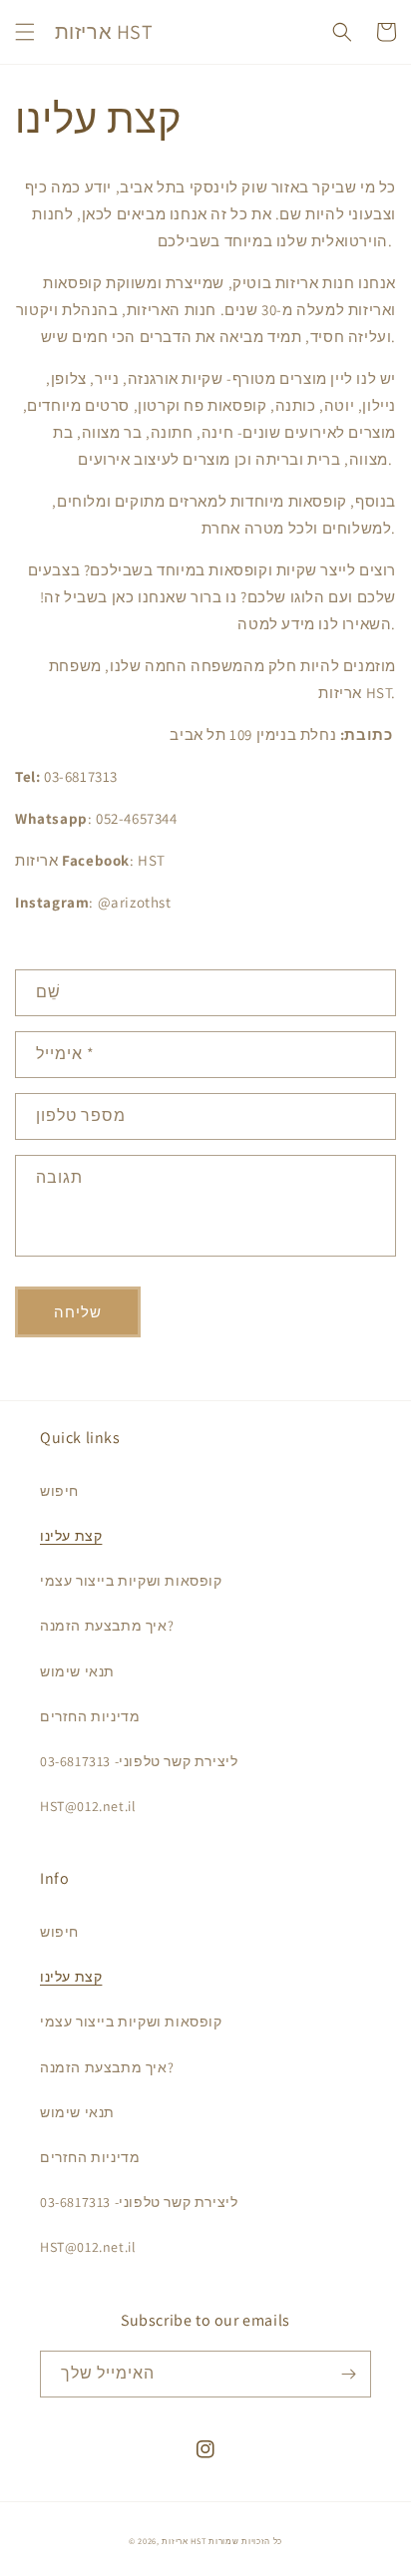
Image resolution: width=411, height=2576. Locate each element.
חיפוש (59, 1491)
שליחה (78, 1312)
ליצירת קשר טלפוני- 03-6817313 (139, 1761)
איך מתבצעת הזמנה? (107, 1626)
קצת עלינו (71, 1536)
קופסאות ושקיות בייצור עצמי (131, 1581)
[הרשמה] (348, 2374)
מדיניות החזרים (90, 1716)
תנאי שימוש (77, 1671)
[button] (25, 32)
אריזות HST (184, 2541)
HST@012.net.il (88, 1806)
